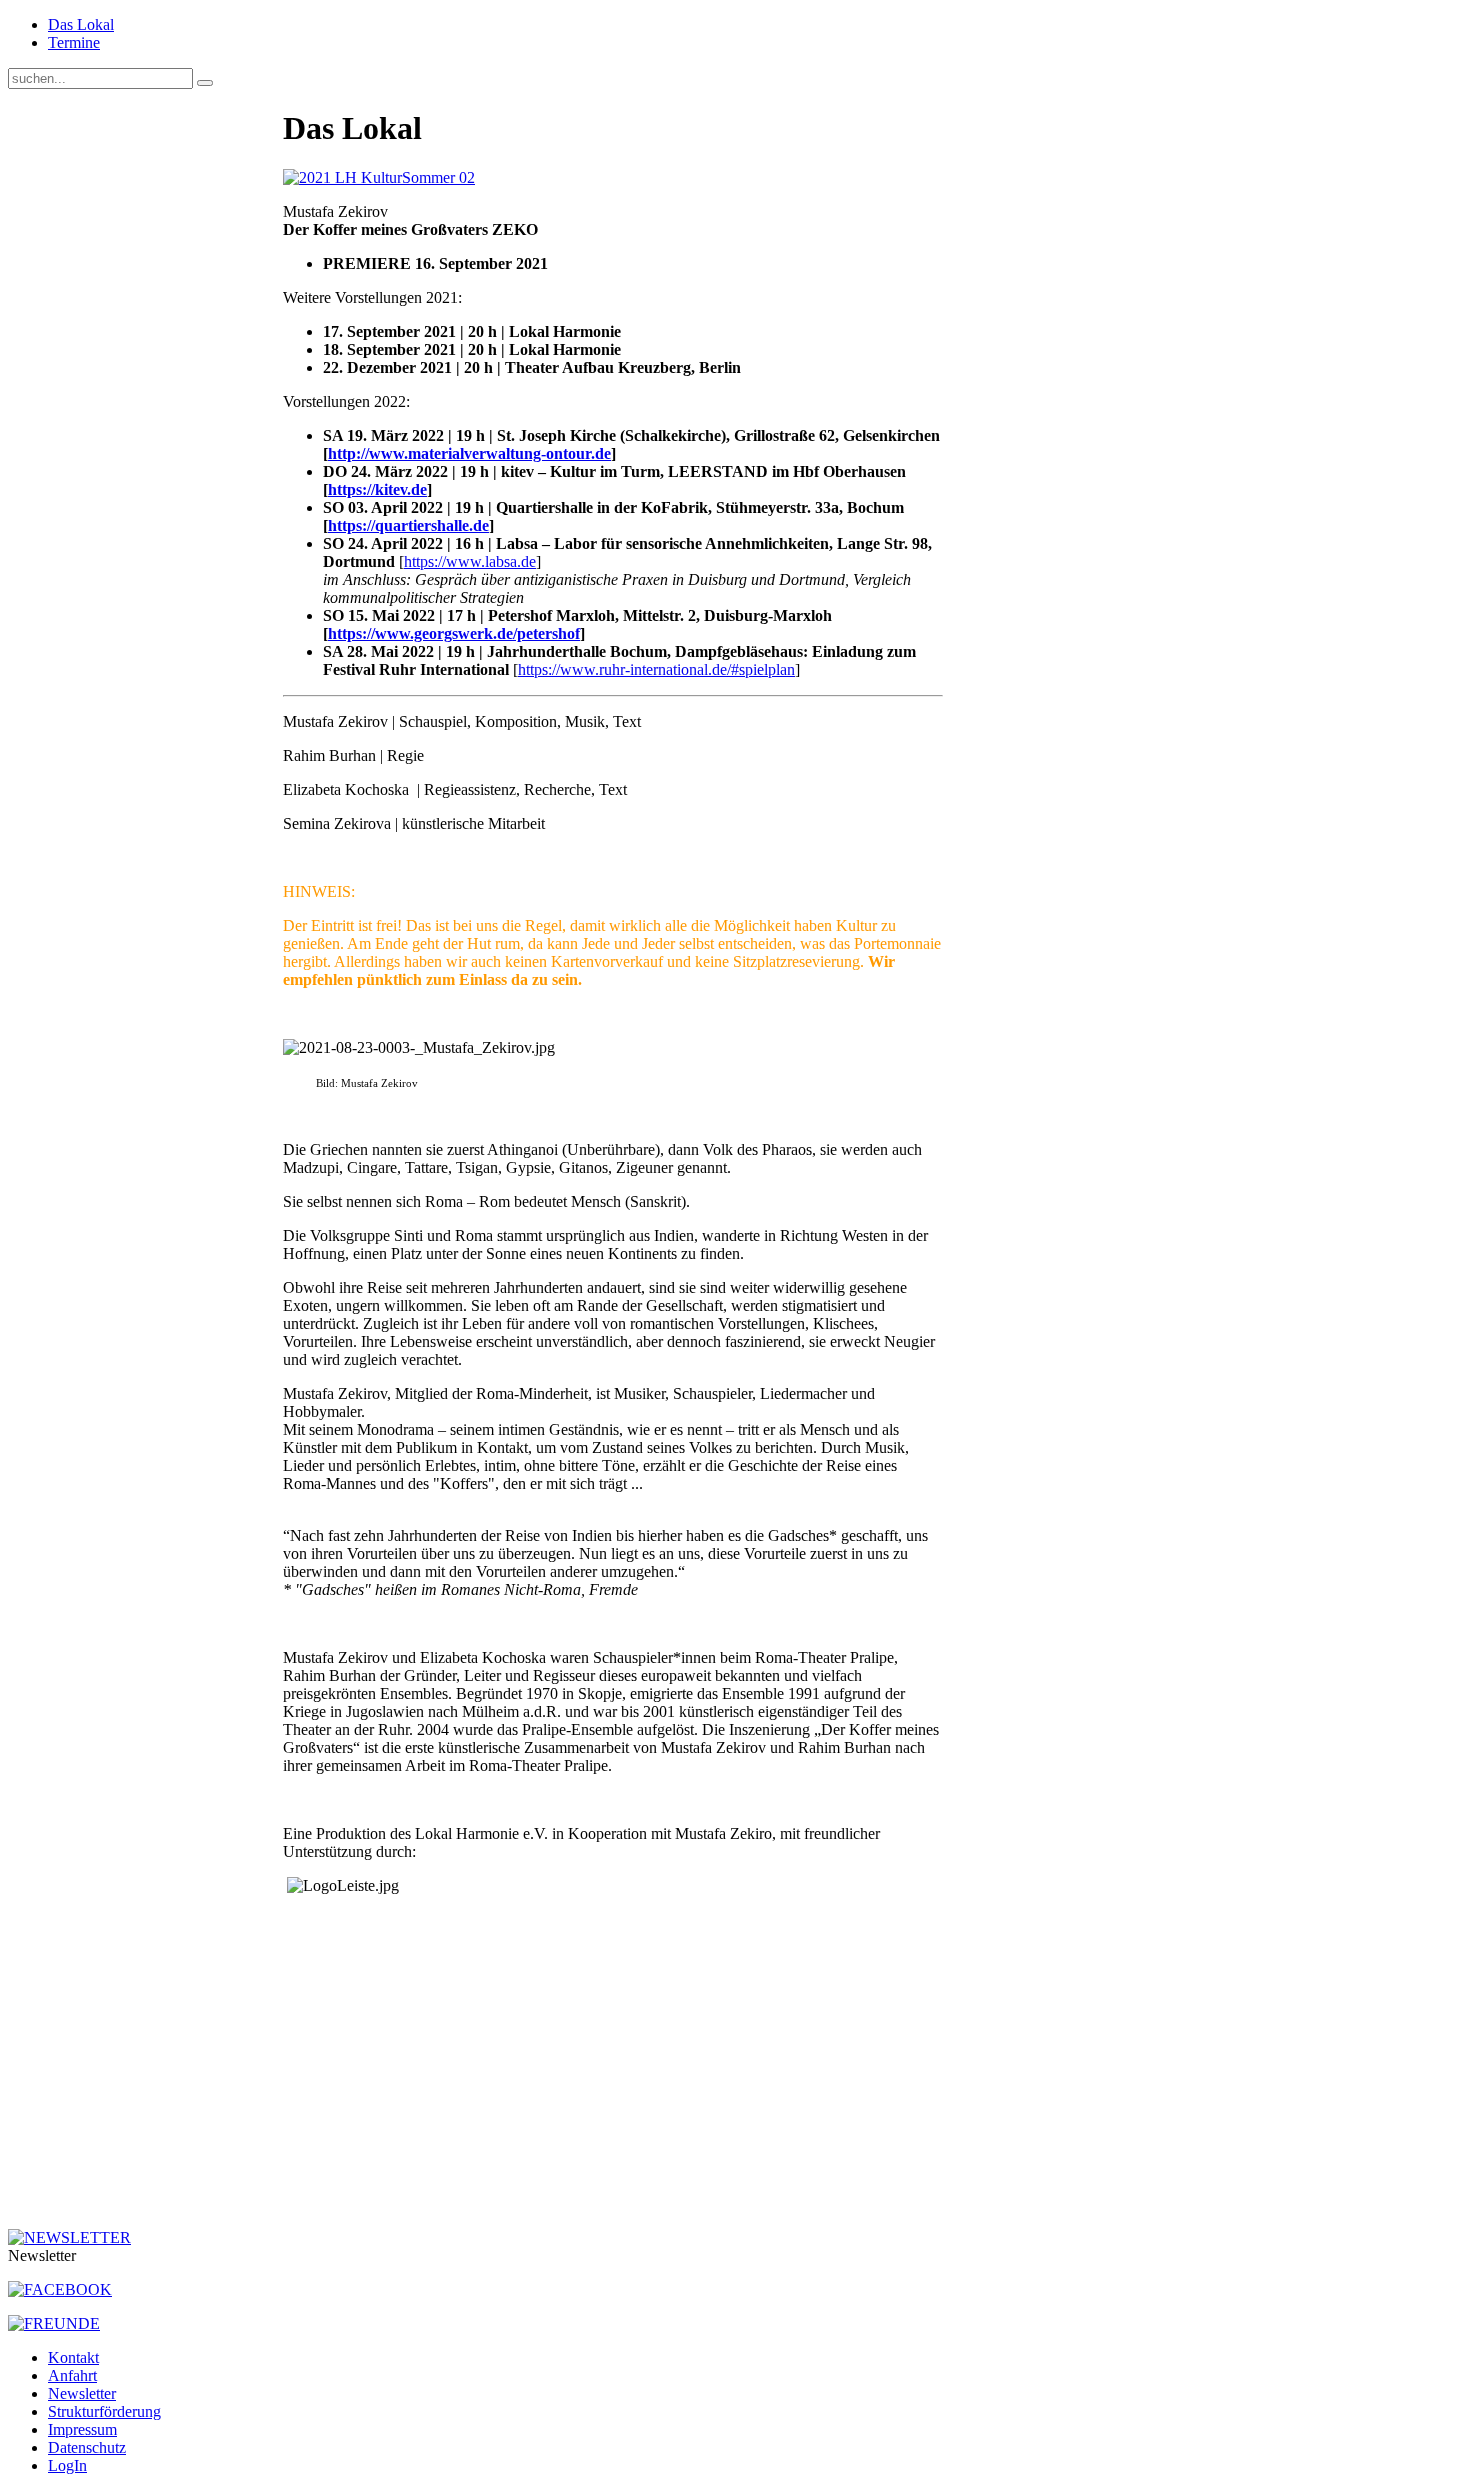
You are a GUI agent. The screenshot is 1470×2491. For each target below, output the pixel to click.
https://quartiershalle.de (408, 525)
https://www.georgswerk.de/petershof (454, 633)
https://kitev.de (377, 489)
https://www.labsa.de (470, 561)
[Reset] (205, 83)
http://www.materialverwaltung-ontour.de (469, 453)
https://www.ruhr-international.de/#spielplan (656, 669)
